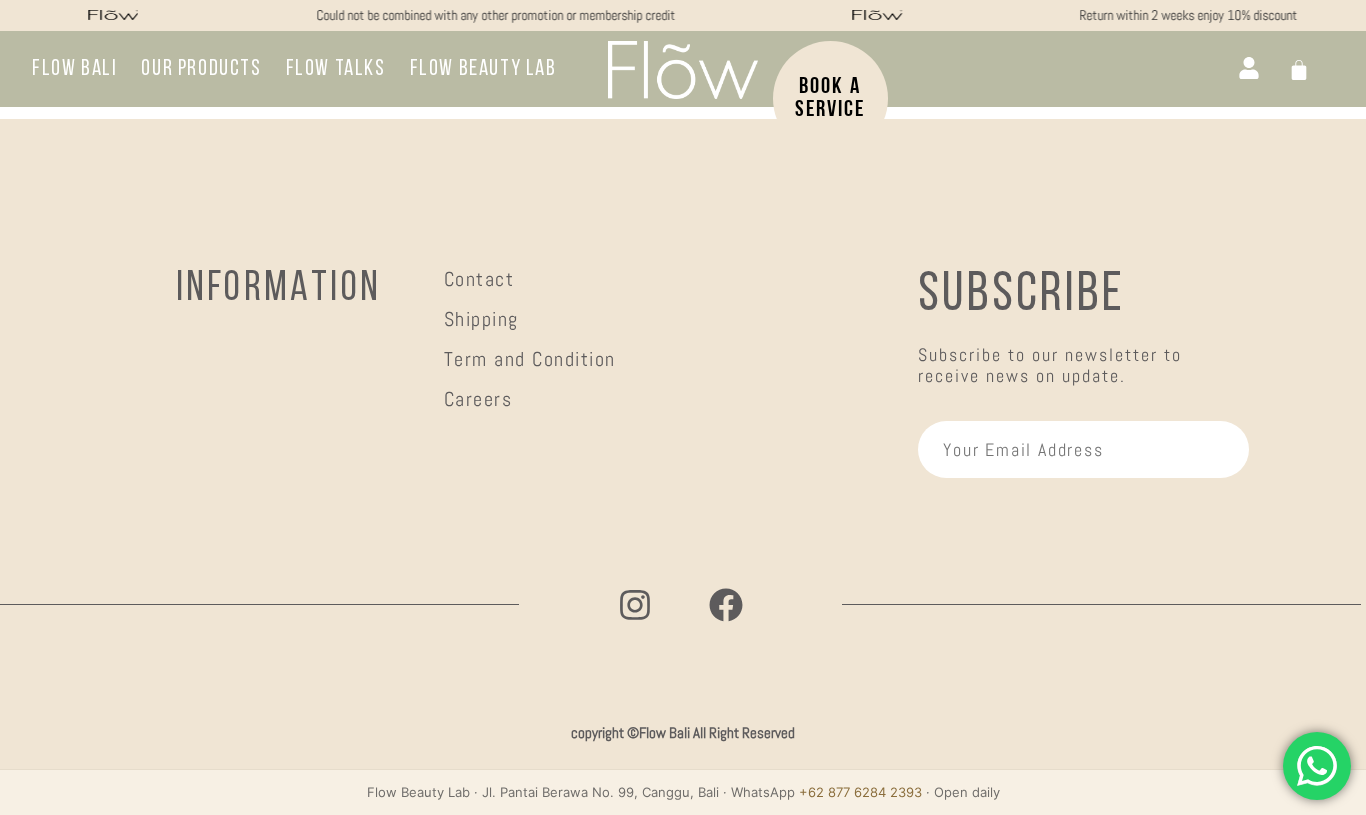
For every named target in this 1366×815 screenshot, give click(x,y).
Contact (479, 279)
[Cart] (1299, 70)
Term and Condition (530, 359)
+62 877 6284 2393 (860, 792)
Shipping (481, 319)
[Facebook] (726, 605)
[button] (483, 70)
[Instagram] (635, 605)
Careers (478, 399)
